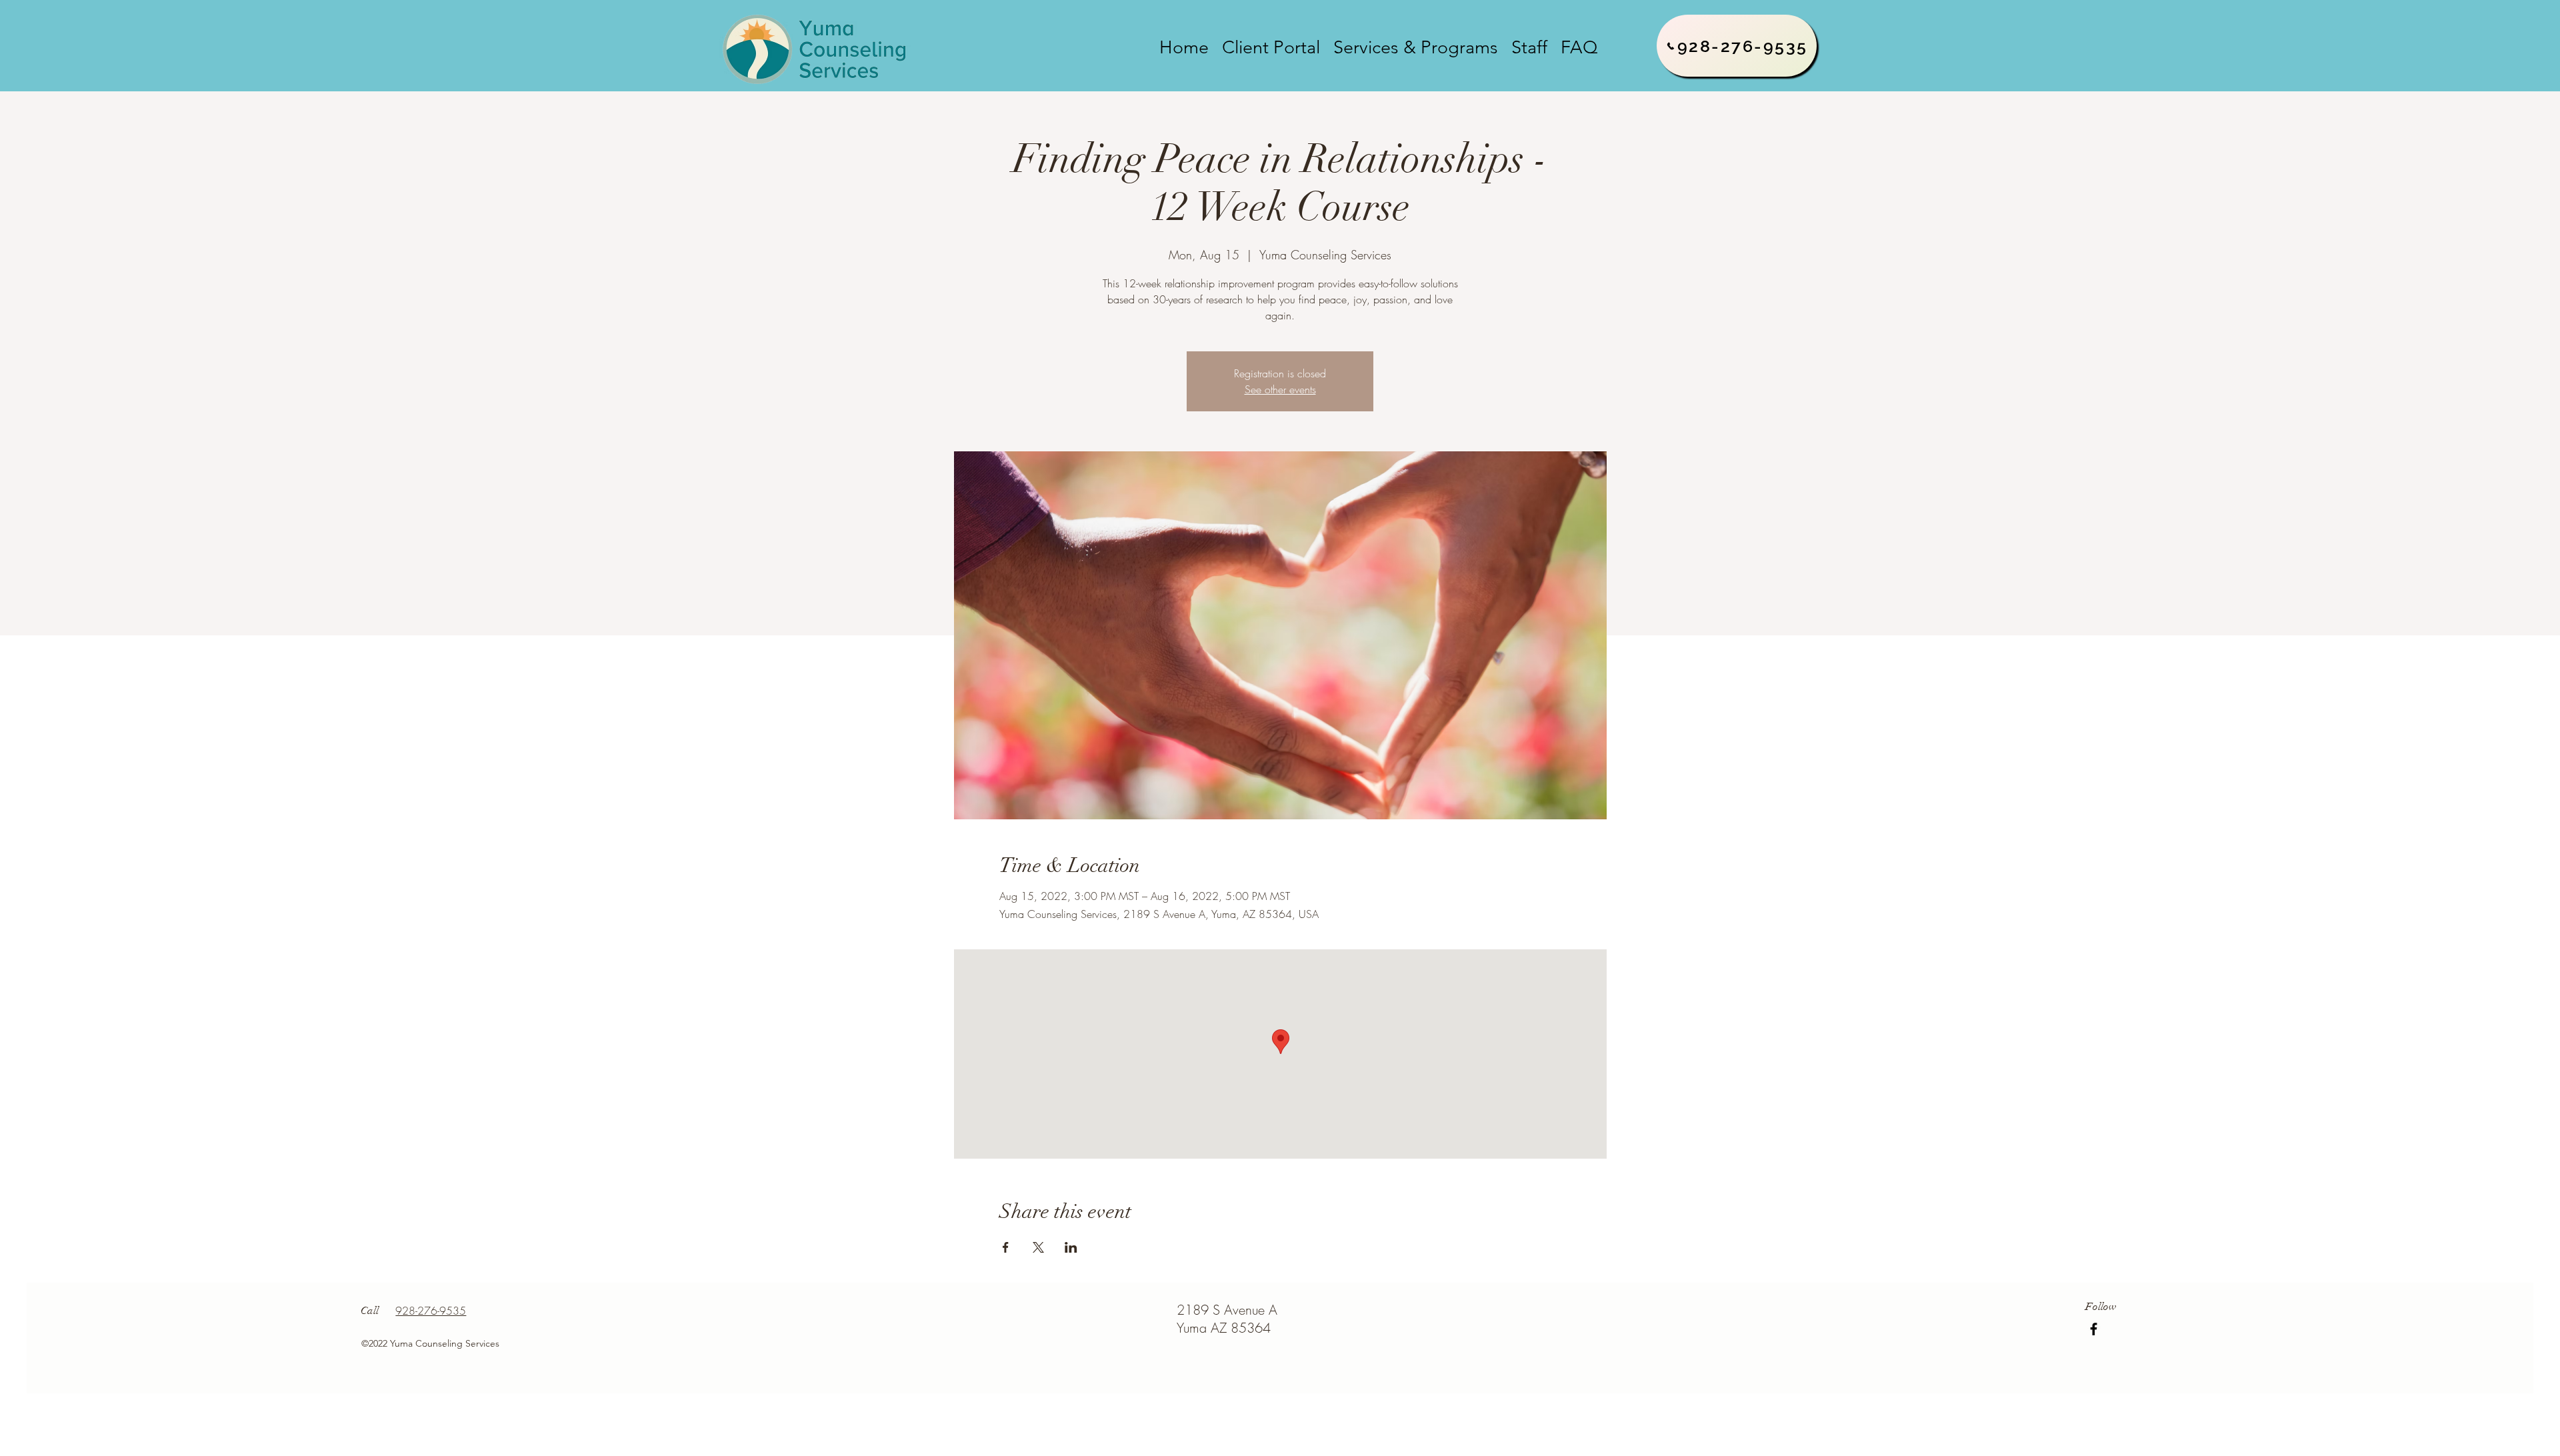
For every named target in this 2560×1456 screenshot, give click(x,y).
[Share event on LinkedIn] (1071, 1247)
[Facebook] (2094, 1329)
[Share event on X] (1038, 1247)
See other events (1280, 389)
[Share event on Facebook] (1006, 1247)
